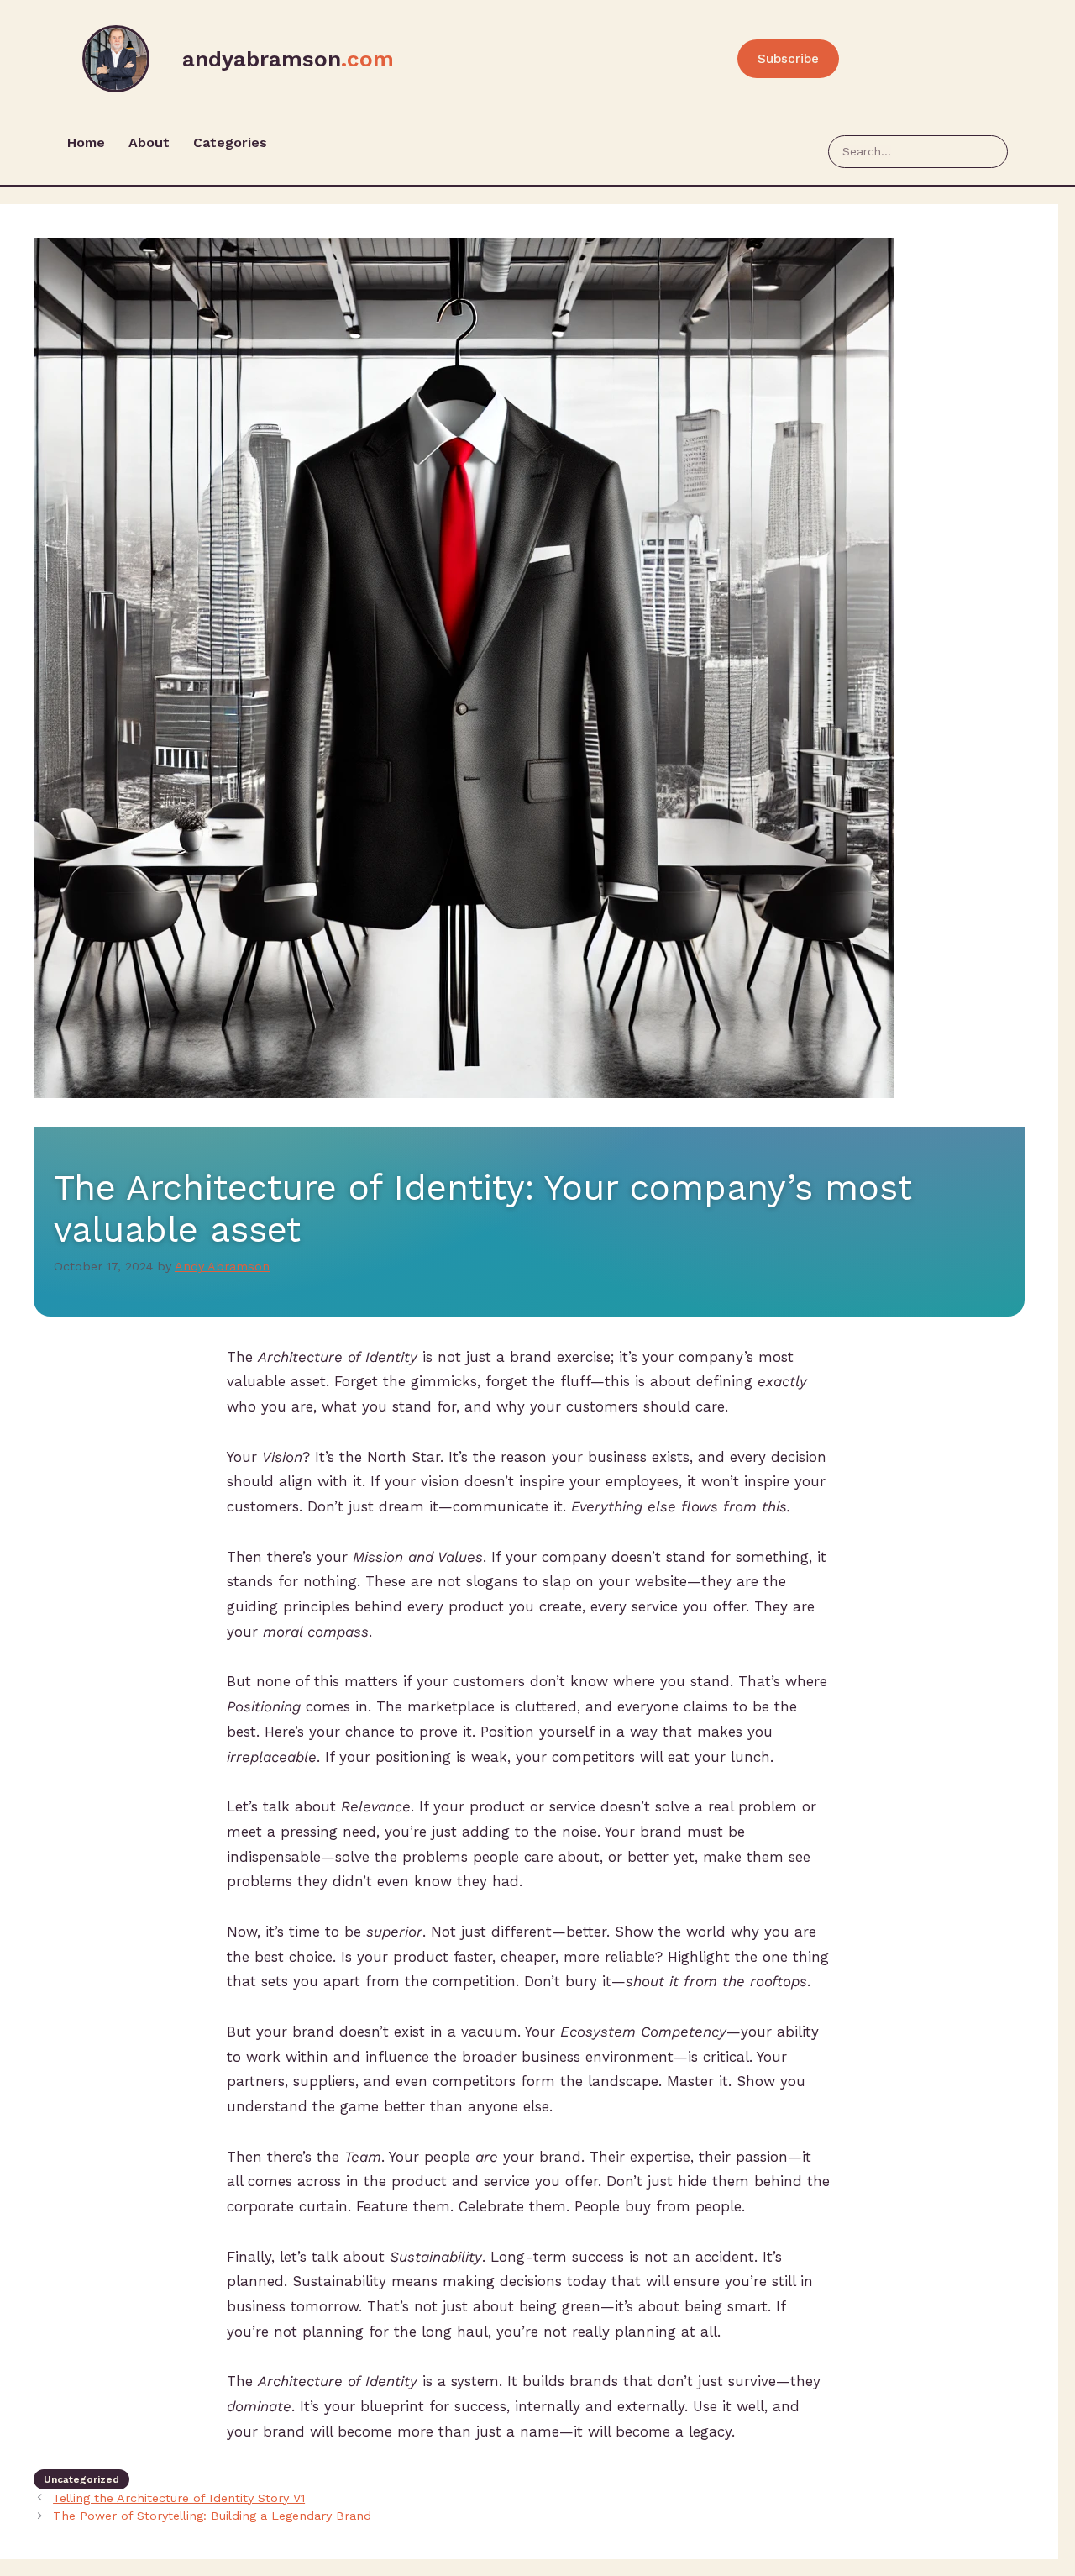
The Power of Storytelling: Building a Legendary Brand (212, 2516)
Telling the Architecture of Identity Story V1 (179, 2498)
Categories (230, 142)
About (149, 142)
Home (86, 142)
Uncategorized (81, 2479)
